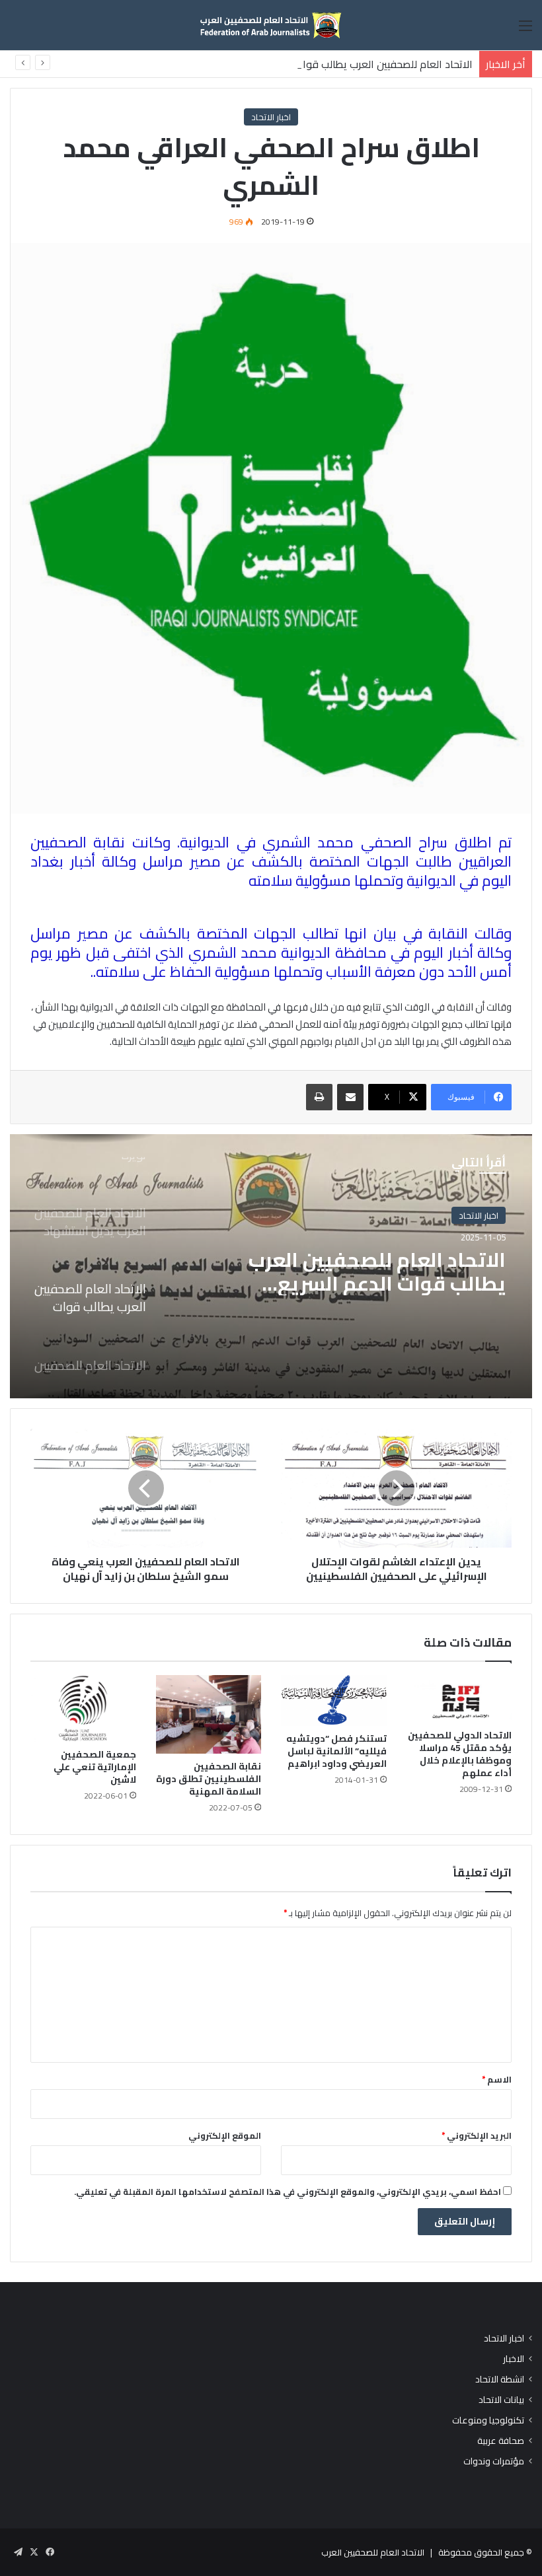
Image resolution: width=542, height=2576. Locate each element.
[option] (271, 1266)
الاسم (497, 2079)
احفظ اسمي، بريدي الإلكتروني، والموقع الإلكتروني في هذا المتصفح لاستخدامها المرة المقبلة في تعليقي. (288, 2192)
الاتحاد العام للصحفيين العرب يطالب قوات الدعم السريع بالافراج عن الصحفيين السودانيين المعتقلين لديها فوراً (239, 64)
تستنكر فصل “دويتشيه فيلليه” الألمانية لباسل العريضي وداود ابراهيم (336, 1751)
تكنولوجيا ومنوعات (488, 2420)
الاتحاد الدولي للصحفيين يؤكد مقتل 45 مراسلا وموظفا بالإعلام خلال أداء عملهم (460, 1754)
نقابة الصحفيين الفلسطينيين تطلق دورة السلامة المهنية (209, 1779)
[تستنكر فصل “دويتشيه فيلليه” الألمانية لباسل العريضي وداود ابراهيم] (334, 1700)
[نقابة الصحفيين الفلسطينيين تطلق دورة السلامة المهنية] (209, 1715)
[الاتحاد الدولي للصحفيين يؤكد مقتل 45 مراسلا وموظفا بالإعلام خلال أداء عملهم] (459, 1699)
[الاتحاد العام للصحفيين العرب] (271, 25)
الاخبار (514, 2359)
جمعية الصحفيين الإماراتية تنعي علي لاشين (95, 1767)
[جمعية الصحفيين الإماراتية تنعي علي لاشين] (83, 1708)
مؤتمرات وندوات (494, 2461)
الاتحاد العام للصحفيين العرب (373, 2552)
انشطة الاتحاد (500, 2379)
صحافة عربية (501, 2441)
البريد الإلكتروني (477, 2135)
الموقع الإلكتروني (225, 2135)
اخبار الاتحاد (271, 117)
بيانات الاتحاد (501, 2400)
